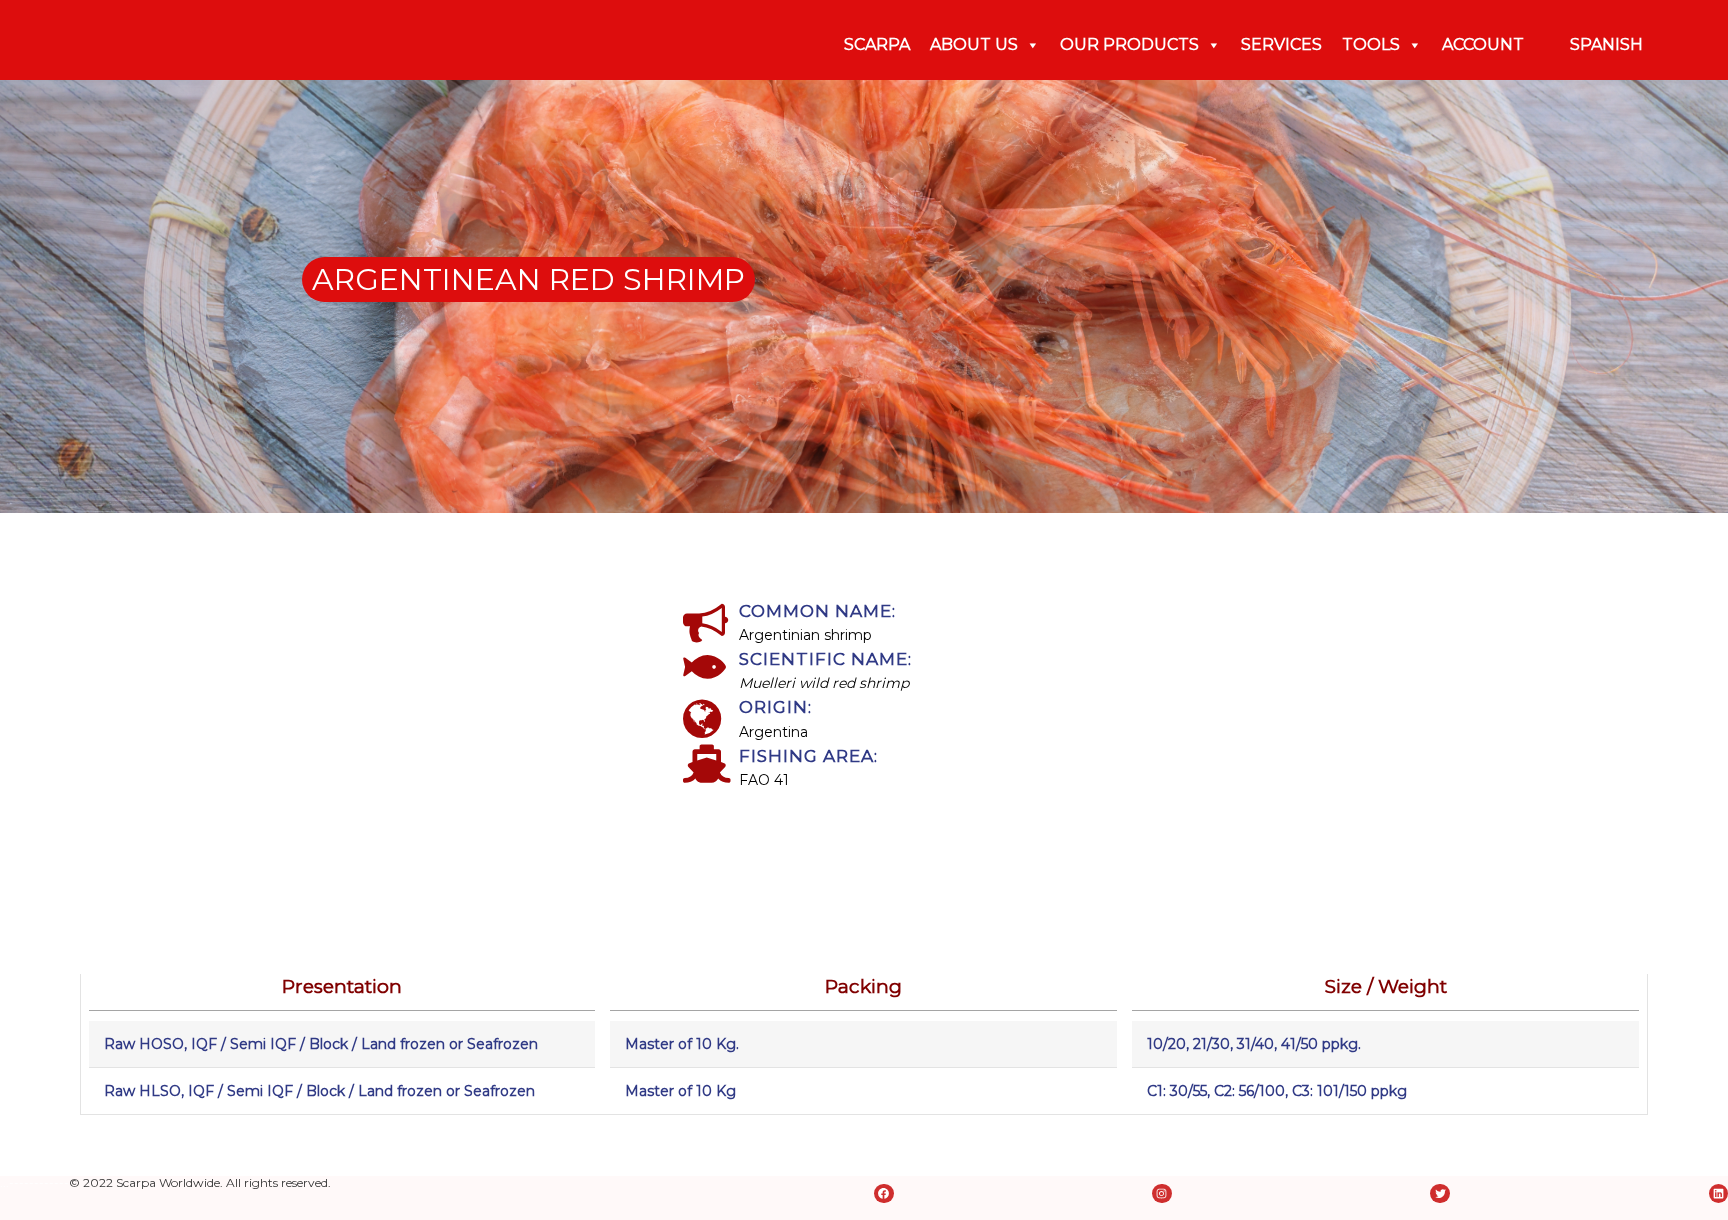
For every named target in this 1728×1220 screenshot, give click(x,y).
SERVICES (1281, 44)
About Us (974, 44)
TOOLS (1371, 44)
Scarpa (877, 44)
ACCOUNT (1483, 44)
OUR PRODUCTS (1129, 44)
